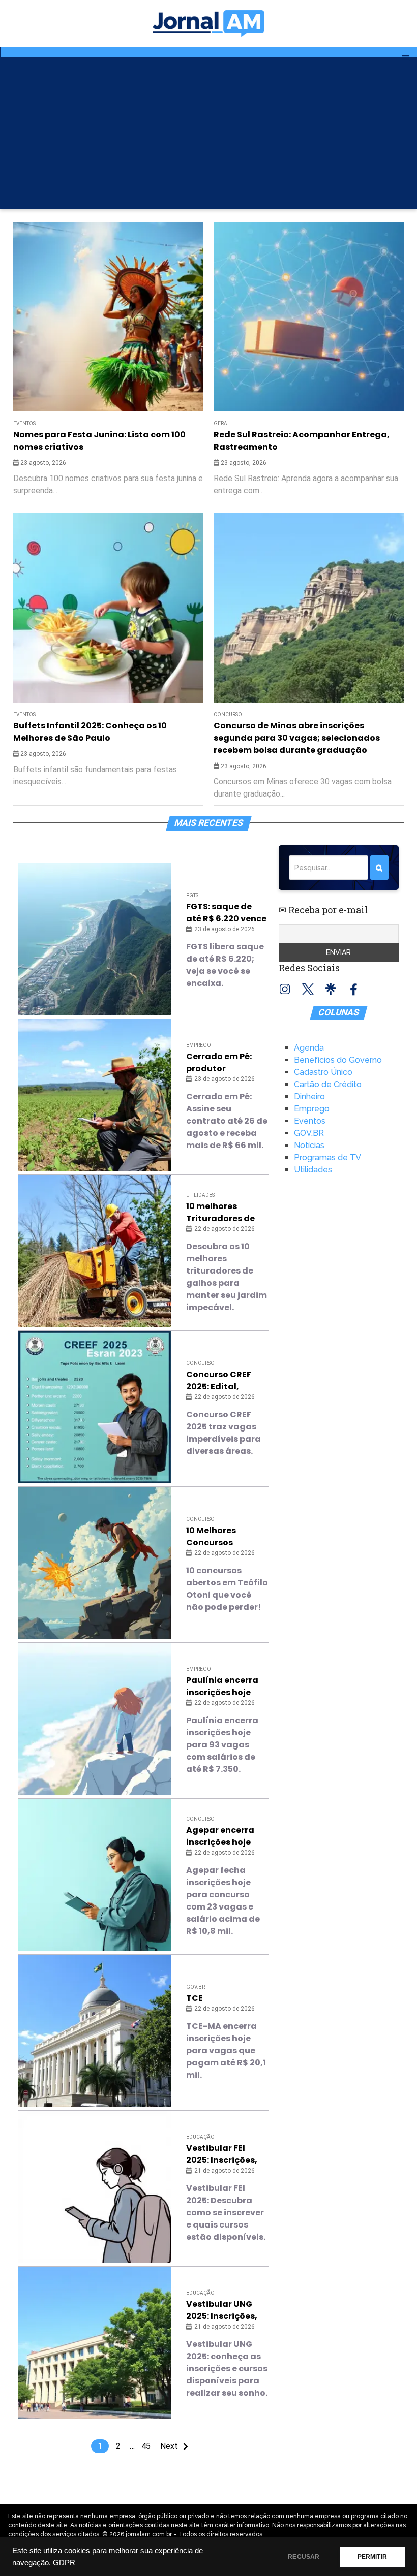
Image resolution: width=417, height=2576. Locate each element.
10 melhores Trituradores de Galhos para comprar (220, 1213)
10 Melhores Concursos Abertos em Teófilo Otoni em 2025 (227, 1537)
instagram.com (285, 989)
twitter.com (308, 989)
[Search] (379, 868)
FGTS (192, 895)
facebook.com (354, 989)
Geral (222, 423)
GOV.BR (196, 1987)
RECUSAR (304, 2557)
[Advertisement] (209, 133)
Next (169, 2446)
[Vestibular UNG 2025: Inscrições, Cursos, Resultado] (95, 2343)
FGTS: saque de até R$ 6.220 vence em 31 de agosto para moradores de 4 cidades (226, 913)
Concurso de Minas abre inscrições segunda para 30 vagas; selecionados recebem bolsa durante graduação (297, 738)
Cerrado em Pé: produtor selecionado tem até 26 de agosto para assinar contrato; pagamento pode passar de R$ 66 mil (225, 1063)
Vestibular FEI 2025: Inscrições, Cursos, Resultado (226, 2154)
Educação (200, 2137)
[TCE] (95, 2031)
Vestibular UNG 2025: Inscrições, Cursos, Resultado (226, 2310)
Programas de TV (327, 1157)
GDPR (64, 2563)
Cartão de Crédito (328, 1084)
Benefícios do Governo (338, 1060)
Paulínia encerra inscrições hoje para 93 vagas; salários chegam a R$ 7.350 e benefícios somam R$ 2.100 (227, 1687)
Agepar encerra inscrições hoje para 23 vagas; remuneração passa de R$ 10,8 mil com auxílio (221, 1836)
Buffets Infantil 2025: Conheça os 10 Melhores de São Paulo (90, 732)
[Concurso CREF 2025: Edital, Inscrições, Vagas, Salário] (95, 1407)
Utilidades (200, 1195)
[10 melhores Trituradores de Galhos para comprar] (95, 1251)
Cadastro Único (323, 1072)
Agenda (309, 1048)
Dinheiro (309, 1096)
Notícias (309, 1145)
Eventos (24, 423)
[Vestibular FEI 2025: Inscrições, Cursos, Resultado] (95, 2187)
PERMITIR (372, 2557)
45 (146, 2446)
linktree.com (331, 989)
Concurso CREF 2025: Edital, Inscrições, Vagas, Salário (226, 1381)
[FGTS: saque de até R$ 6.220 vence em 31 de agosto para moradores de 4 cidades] (95, 939)
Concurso (228, 714)
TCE (195, 1998)
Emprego (199, 1045)
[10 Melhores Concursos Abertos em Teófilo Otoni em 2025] (95, 1563)
